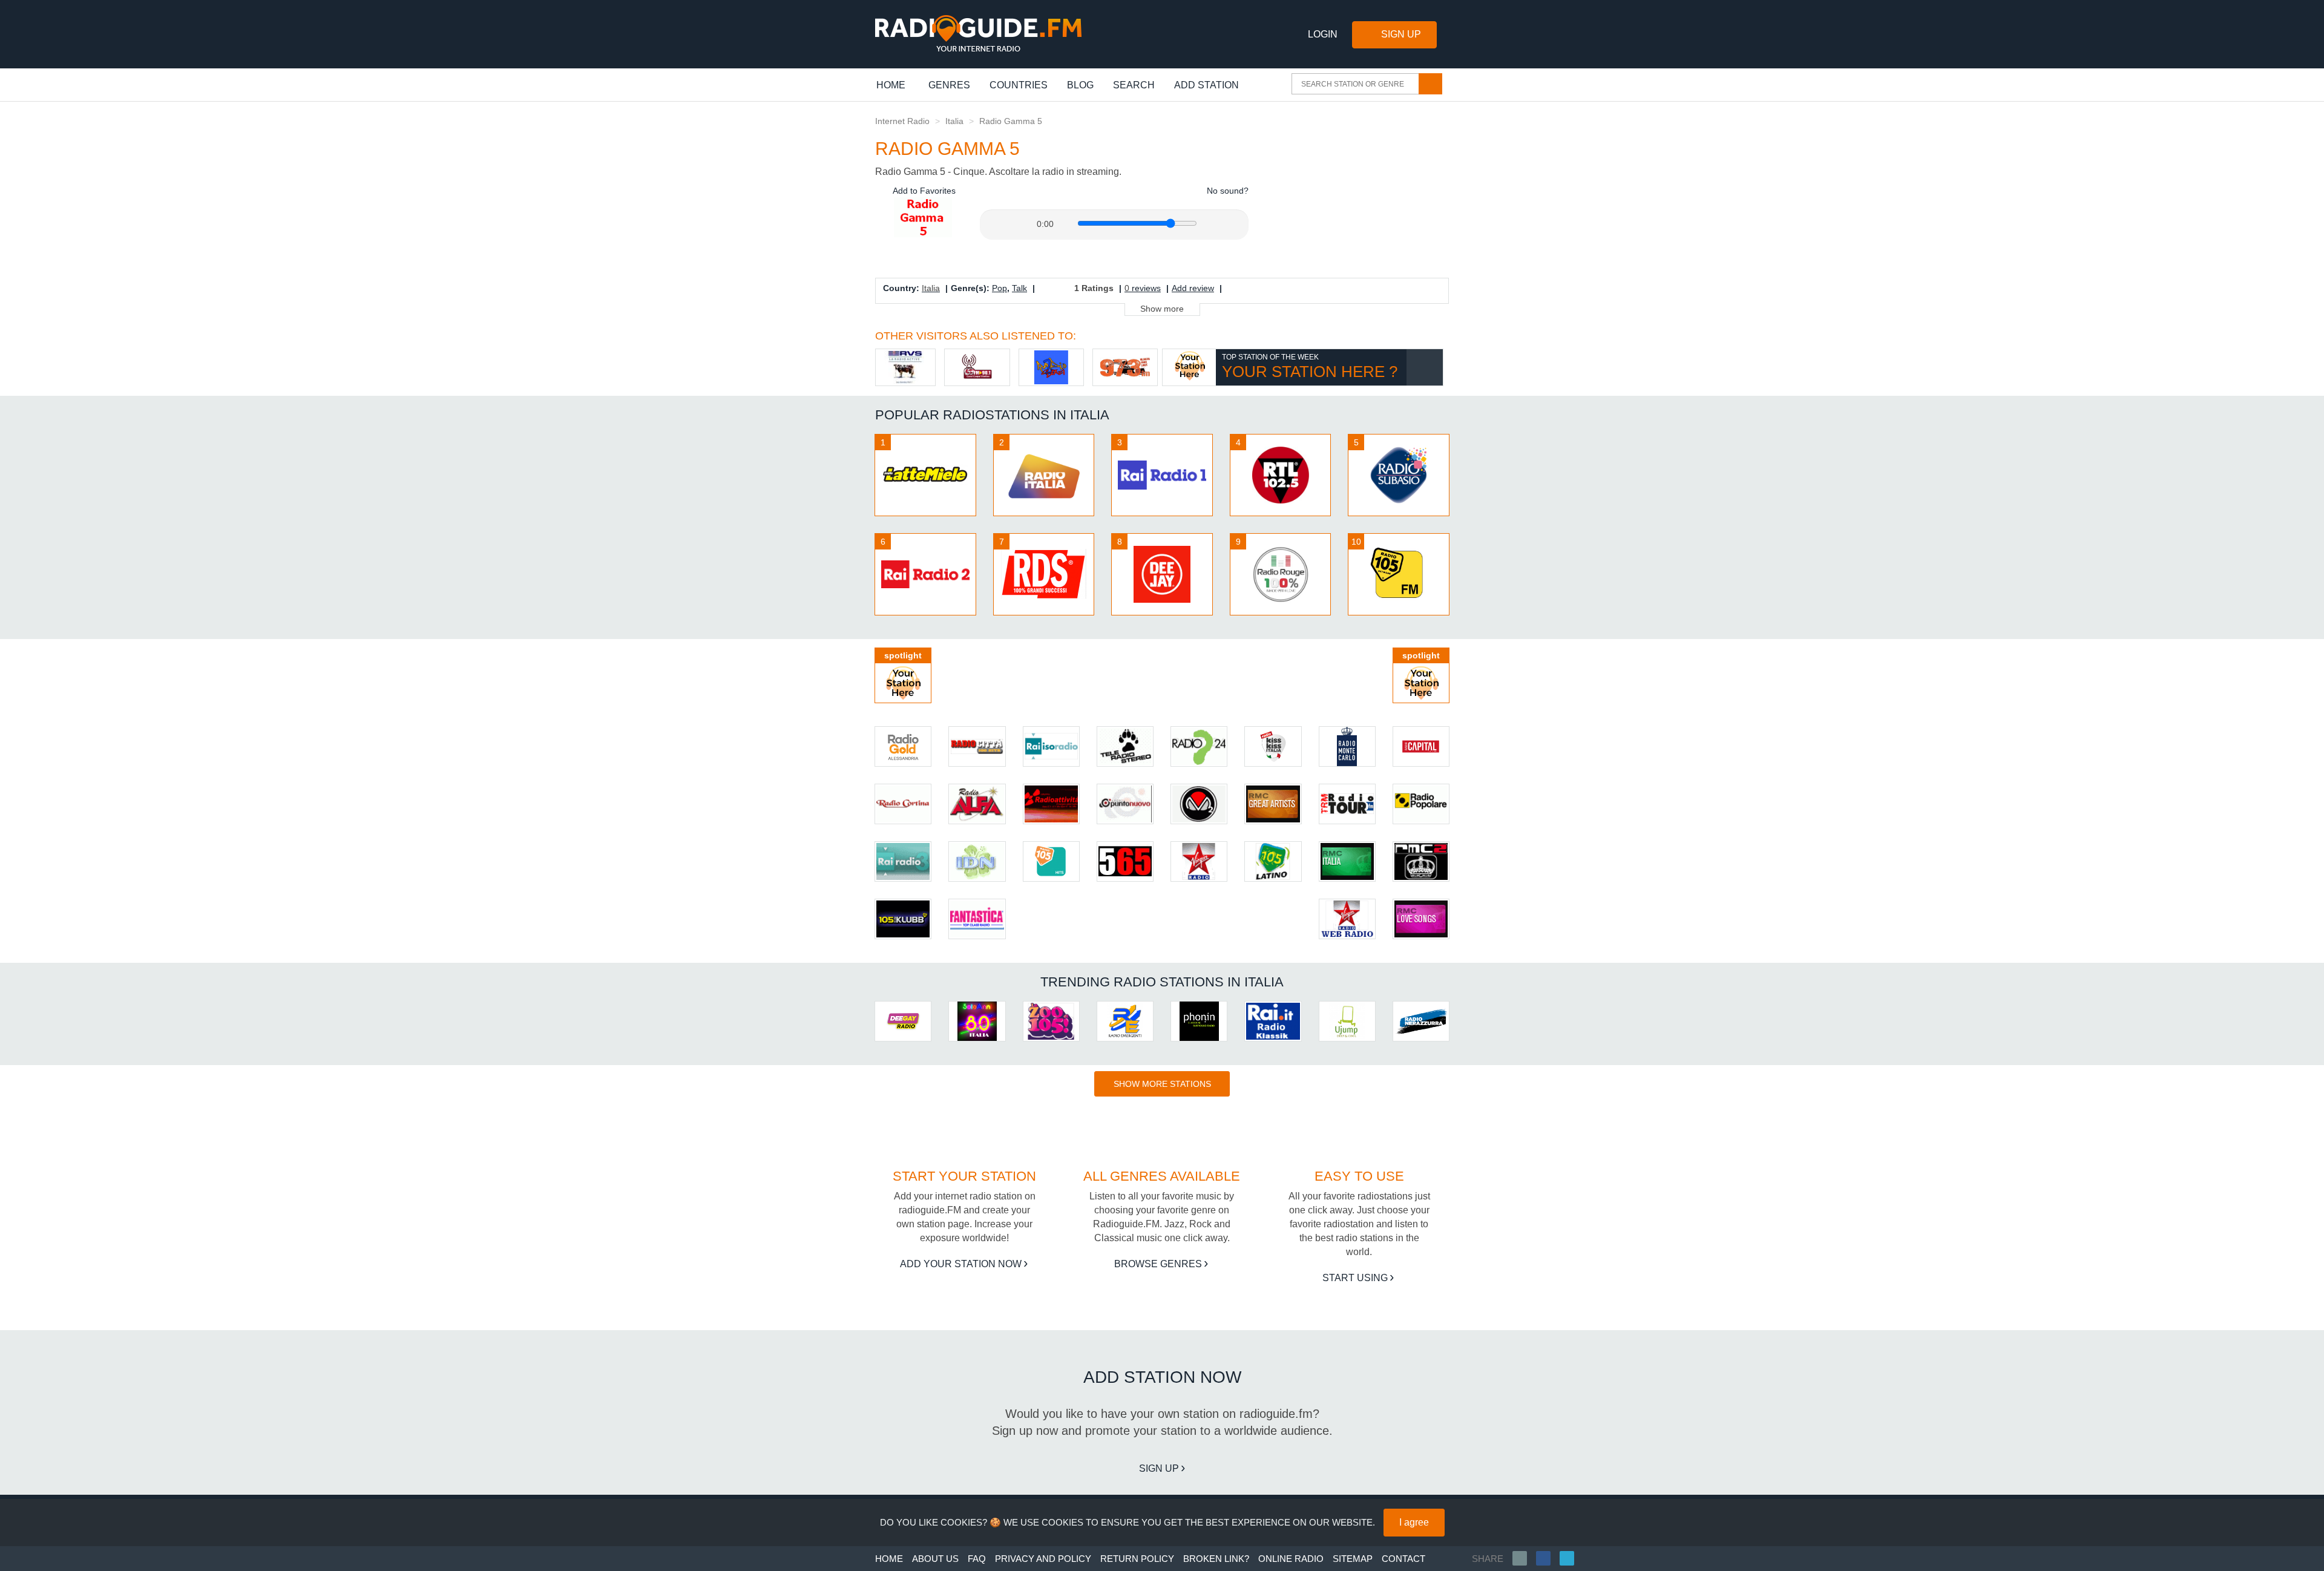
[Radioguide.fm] (978, 34)
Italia (954, 121)
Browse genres (1158, 1264)
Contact (1403, 1559)
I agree (1414, 1522)
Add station (1206, 85)
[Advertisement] (1357, 190)
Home (897, 85)
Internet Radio (902, 121)
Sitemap (1353, 1559)
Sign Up (1401, 34)
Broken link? (1216, 1559)
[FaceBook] (1548, 1558)
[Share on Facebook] (1390, 293)
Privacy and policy (1043, 1559)
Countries (1019, 85)
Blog (1080, 85)
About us (935, 1559)
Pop (1000, 288)
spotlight (903, 655)
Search (1134, 85)
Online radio (1291, 1559)
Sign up (1159, 1468)
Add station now (1162, 1377)
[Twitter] (1571, 1558)
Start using (1355, 1278)
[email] (1524, 1558)
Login (1323, 34)
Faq (977, 1559)
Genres (949, 85)
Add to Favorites (923, 191)
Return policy (1137, 1559)
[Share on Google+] (1421, 293)
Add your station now (961, 1264)
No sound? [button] (1226, 191)
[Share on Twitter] (1406, 293)
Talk (1019, 288)
